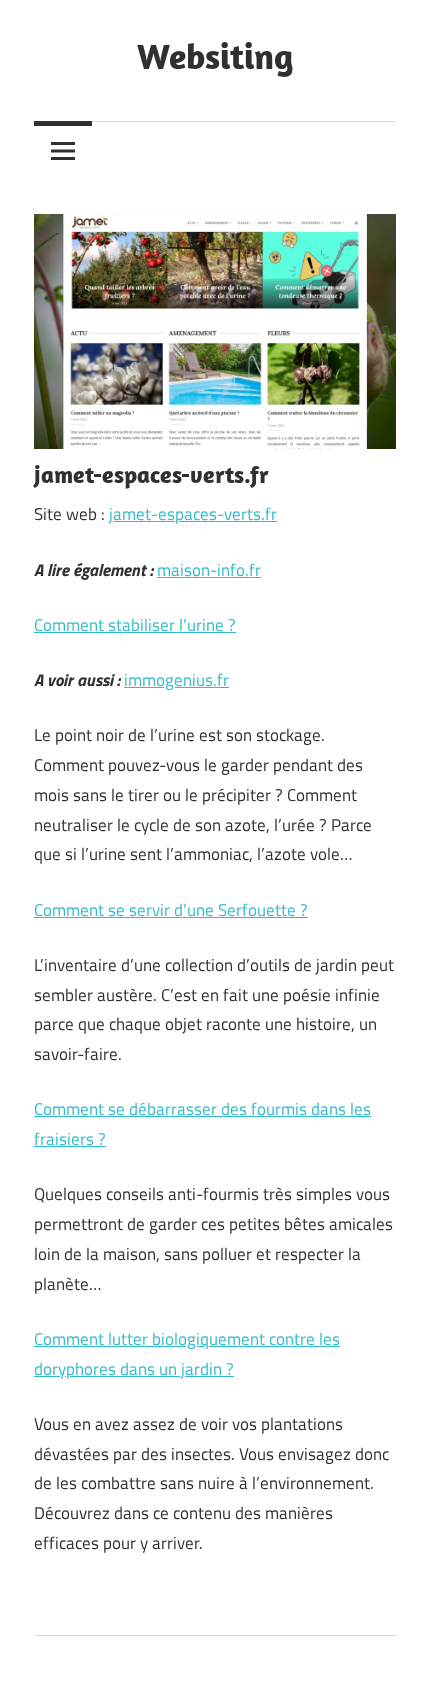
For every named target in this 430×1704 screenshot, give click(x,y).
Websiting (215, 55)
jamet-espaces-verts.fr (193, 514)
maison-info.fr (209, 570)
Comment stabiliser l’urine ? (135, 625)
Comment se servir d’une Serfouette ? (171, 910)
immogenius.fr (176, 680)
